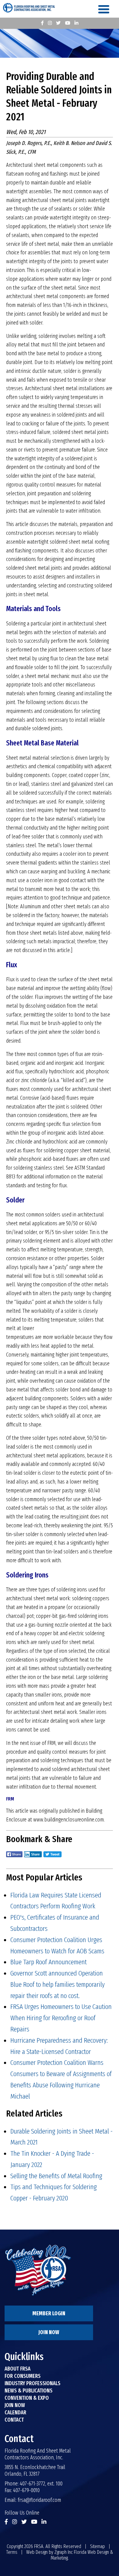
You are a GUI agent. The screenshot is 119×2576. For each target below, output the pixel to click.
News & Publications (29, 2391)
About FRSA (18, 2369)
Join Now (49, 2332)
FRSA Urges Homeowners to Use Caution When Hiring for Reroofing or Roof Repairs (61, 2018)
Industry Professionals (32, 2383)
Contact (14, 2420)
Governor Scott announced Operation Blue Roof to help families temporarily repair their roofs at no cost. (58, 1984)
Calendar (15, 2413)
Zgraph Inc (63, 2552)
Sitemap (97, 2546)
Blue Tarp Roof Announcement (49, 1962)
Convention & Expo (27, 2398)
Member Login (49, 2313)
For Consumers (23, 2376)
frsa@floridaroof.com (39, 2500)
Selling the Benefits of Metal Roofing (56, 2176)
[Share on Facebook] (14, 1858)
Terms (12, 2552)
